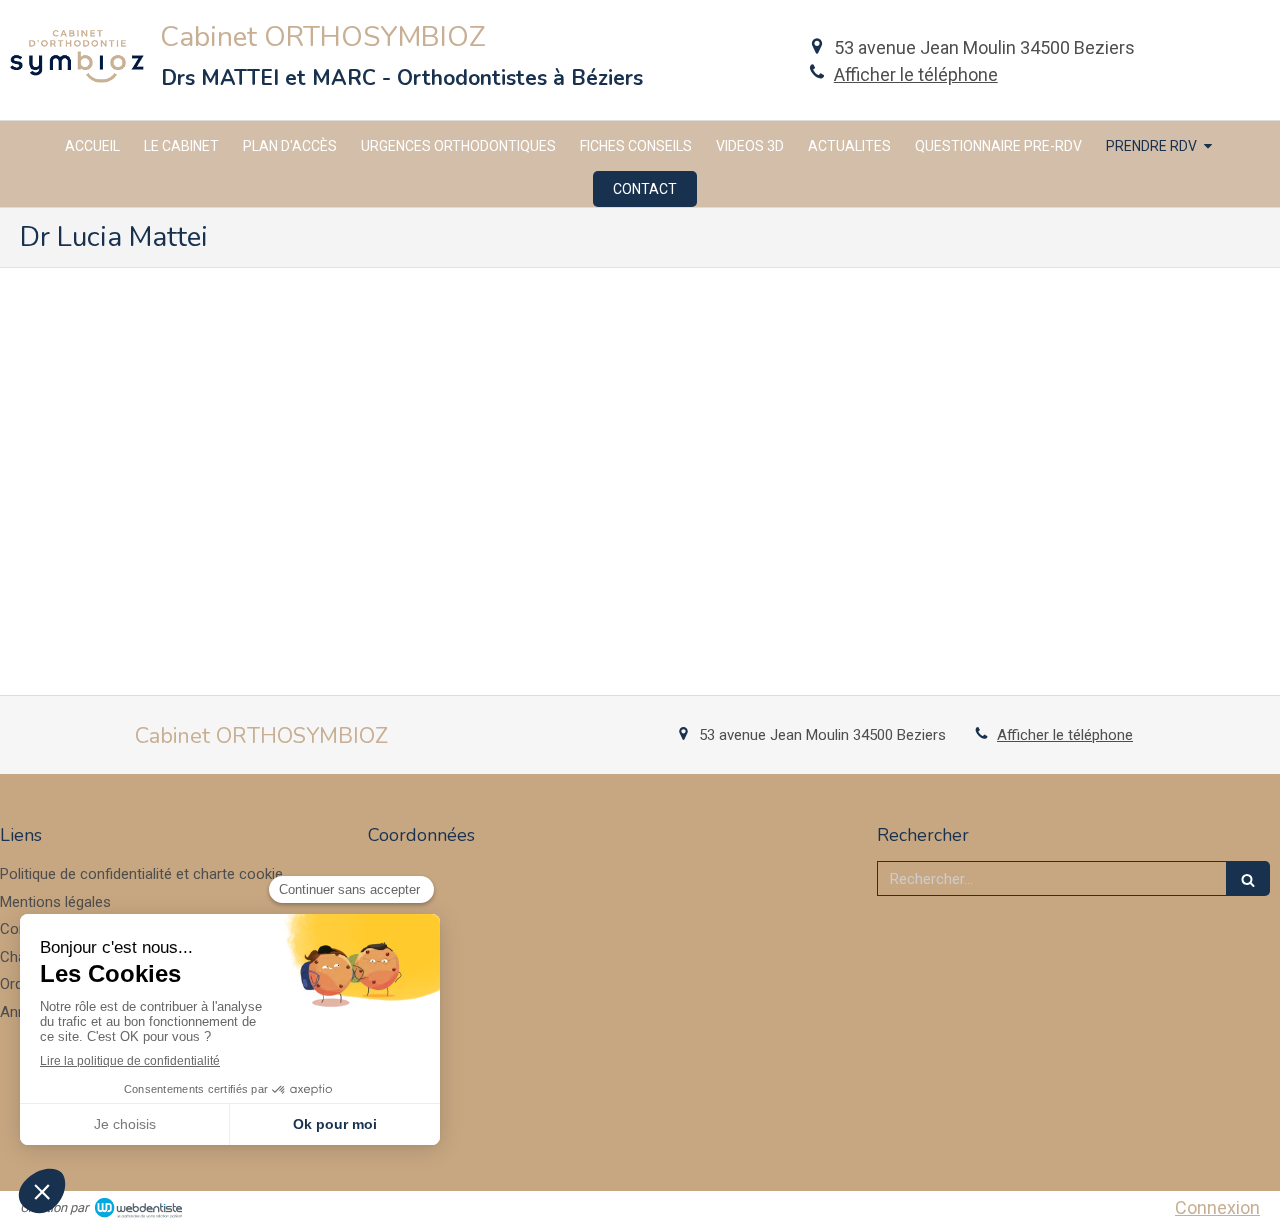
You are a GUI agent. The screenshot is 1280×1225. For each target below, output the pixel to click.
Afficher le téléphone (916, 74)
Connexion (1217, 1207)
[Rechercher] (1248, 878)
